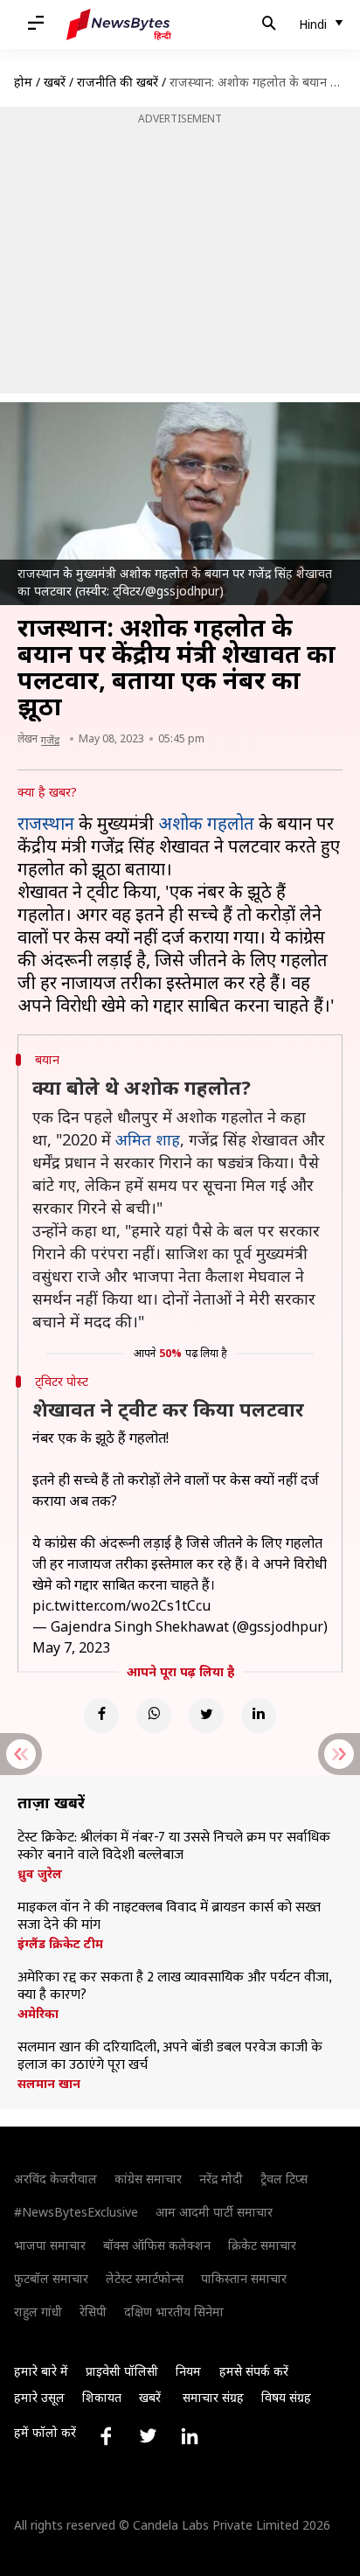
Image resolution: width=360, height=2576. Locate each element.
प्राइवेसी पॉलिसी (122, 2371)
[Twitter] (206, 1716)
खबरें (55, 82)
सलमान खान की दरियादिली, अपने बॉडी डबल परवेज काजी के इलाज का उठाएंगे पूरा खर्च (170, 2057)
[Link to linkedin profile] (190, 2436)
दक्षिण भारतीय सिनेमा (174, 2311)
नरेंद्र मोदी (221, 2179)
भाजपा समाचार (50, 2245)
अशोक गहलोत (206, 823)
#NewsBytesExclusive (76, 2212)
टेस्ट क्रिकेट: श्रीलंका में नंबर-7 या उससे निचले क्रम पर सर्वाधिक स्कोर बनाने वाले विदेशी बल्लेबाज (174, 1847)
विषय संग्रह (286, 2397)
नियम (188, 2371)
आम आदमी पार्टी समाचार (214, 2212)
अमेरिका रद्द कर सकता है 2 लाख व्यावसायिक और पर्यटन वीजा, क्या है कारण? (174, 1987)
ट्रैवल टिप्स (284, 2179)
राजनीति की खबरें (118, 82)
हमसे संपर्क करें (254, 2371)
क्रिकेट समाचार (262, 2245)
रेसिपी (93, 2311)
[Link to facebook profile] (106, 2436)
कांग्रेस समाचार (148, 2179)
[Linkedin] (259, 1716)
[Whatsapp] (154, 1716)
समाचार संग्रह (213, 2397)
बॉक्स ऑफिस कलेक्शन (157, 2245)
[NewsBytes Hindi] (119, 24)
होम (23, 82)
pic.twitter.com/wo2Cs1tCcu (121, 1605)
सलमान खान (49, 2084)
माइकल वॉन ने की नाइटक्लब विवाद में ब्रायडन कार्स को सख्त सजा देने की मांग (169, 1917)
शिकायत (102, 2397)
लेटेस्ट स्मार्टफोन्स (145, 2278)
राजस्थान (46, 823)
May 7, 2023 (71, 1647)
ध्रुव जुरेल (40, 1874)
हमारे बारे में (41, 2371)
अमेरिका (38, 2014)
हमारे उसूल (39, 2397)
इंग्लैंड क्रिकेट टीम (60, 1944)
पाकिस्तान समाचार (244, 2278)
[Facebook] (101, 1716)
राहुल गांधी (38, 2311)
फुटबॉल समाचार (51, 2278)
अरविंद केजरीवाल (55, 2179)
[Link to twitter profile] (148, 2436)
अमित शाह (148, 1139)
